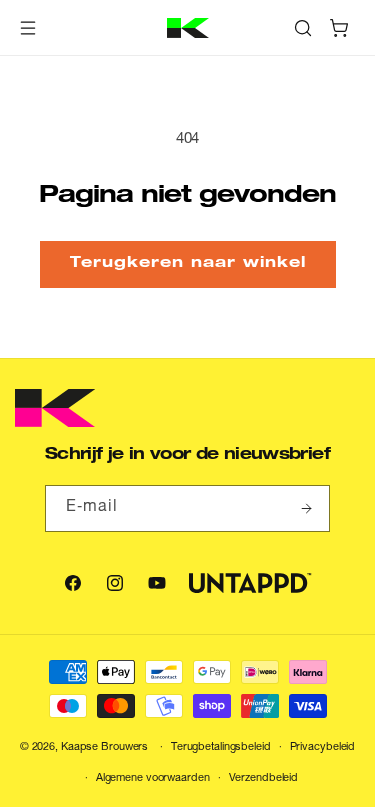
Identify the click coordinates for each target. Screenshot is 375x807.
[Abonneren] (307, 508)
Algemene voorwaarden (153, 778)
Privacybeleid (323, 747)
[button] (28, 28)
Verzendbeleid (264, 778)
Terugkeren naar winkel (188, 263)
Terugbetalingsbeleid (221, 747)
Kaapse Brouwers (104, 747)
